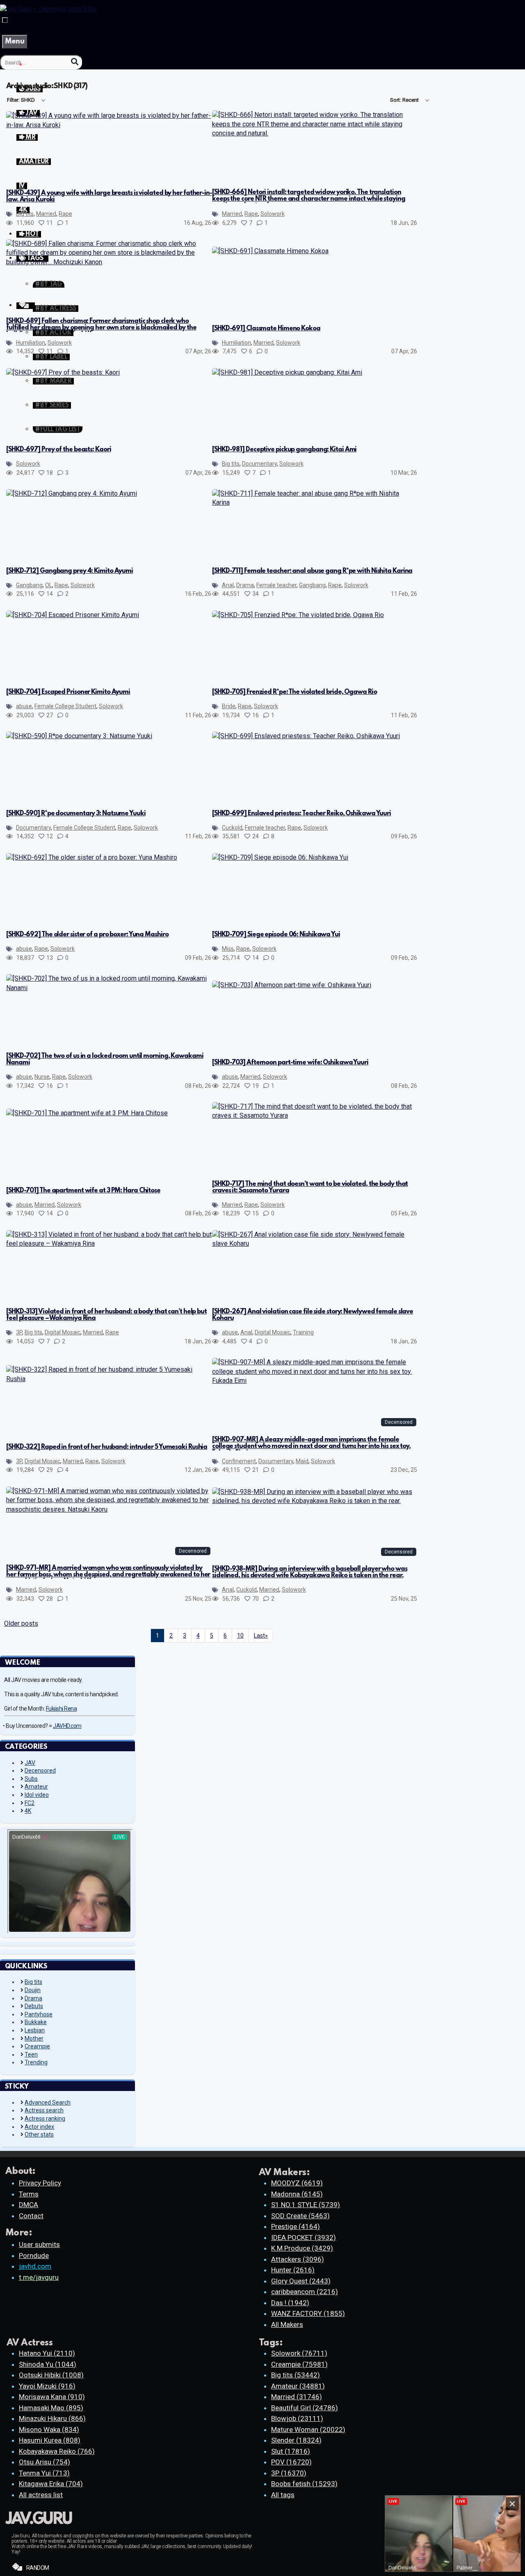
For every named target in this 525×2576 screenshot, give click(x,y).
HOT (31, 234)
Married (46, 214)
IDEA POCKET (304, 2237)
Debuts (34, 2006)
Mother (34, 2038)
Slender (296, 2440)
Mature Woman (308, 2430)
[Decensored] (315, 1381)
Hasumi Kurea (50, 2440)
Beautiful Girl (305, 2408)
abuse (24, 706)
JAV (30, 1763)
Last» (261, 1636)
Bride (229, 706)
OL (49, 585)
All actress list (41, 2495)
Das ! (290, 2303)
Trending (36, 2062)
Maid (302, 1461)
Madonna (297, 2194)
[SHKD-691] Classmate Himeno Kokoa (266, 329)
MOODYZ (297, 2183)
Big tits (25, 214)
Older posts (21, 1623)
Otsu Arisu (45, 2462)
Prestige (296, 2226)
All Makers (287, 2324)
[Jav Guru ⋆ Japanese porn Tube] (48, 9)
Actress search (44, 2110)
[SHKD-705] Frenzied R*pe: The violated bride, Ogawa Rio (294, 692)
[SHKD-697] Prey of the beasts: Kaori (58, 450)
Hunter (293, 2270)
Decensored (40, 1771)
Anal (228, 585)
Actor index (39, 2127)
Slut (291, 2451)
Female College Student (65, 706)
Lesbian (35, 2030)
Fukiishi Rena (62, 1709)
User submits (39, 2244)
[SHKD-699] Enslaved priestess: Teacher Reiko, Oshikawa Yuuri (301, 814)
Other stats (39, 2134)
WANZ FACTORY (308, 2313)
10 (240, 1636)
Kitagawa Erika (51, 2484)
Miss (228, 949)
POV (291, 2462)
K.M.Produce (302, 2248)
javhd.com (35, 2266)
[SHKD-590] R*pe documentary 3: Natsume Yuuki (76, 814)
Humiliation (31, 343)
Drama (245, 585)
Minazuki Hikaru (52, 2418)
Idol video (37, 1795)
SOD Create (300, 2216)
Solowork (273, 214)
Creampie (37, 2046)
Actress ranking (45, 2118)
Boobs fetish (304, 2484)
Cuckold (232, 828)
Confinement (239, 1461)
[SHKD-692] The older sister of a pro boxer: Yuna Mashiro (87, 935)
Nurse (42, 1077)
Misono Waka (49, 2430)
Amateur (36, 1787)
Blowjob (297, 2418)
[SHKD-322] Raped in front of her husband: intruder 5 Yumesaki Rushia (107, 1447)
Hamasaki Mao (51, 2408)
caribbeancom (305, 2292)
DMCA (29, 2205)
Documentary (259, 464)
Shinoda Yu (48, 2364)
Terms (29, 2194)
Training (303, 1332)
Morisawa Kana (52, 2397)
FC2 (30, 1803)
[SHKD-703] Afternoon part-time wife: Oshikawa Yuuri (290, 1063)
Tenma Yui (44, 2473)
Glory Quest (301, 2281)
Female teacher (276, 585)
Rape (65, 214)
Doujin (33, 1990)
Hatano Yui (47, 2353)
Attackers (298, 2259)
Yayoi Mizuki (47, 2386)
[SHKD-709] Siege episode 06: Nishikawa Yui (276, 935)
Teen (31, 2054)
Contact (31, 2216)
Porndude (34, 2256)
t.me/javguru (39, 2277)
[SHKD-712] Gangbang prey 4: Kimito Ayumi (70, 571)
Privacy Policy (40, 2183)
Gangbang (29, 585)
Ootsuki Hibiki (51, 2375)
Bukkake (36, 2022)
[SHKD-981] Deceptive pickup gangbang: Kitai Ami (284, 450)
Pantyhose (39, 2014)
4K (28, 1811)
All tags (283, 2495)
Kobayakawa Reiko (57, 2451)
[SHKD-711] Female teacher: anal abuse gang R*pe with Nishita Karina (312, 571)
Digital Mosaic (63, 1332)
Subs (31, 1779)
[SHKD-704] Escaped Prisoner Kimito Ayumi (68, 692)
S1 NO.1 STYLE (306, 2205)
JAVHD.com (67, 1726)
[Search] (75, 62)
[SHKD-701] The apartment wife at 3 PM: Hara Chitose (83, 1191)
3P (19, 1332)
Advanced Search (48, 2102)
